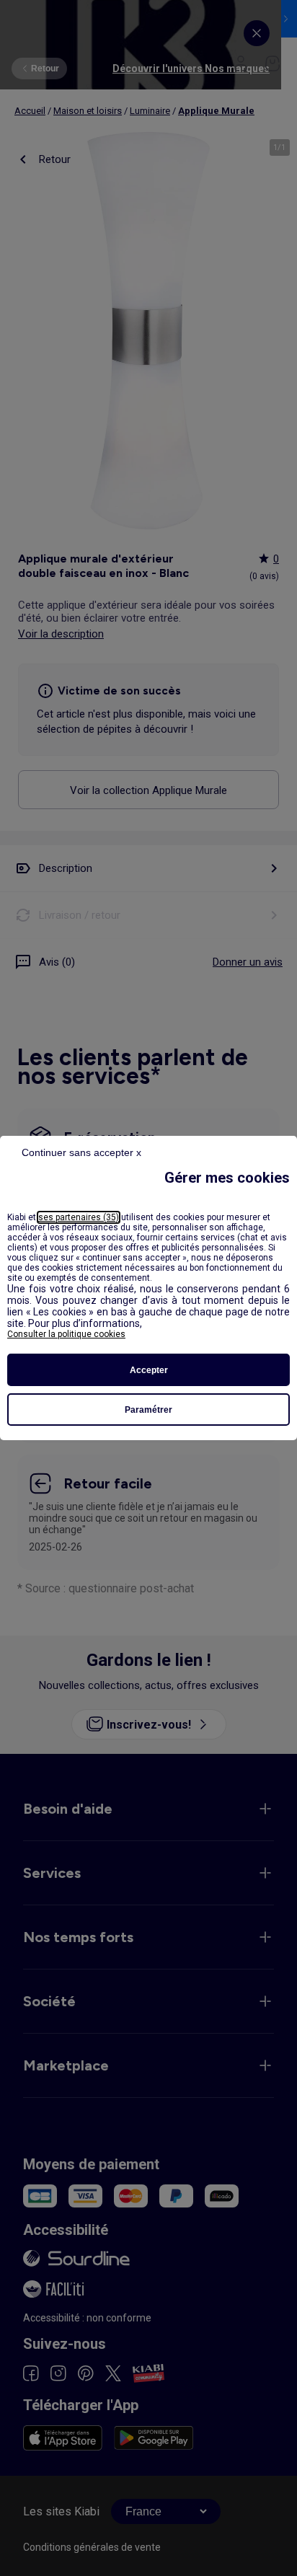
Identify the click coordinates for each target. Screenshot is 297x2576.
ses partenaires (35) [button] (79, 1217)
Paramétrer (148, 1410)
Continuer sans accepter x (81, 1152)
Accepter (149, 1370)
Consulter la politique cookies (66, 1334)
